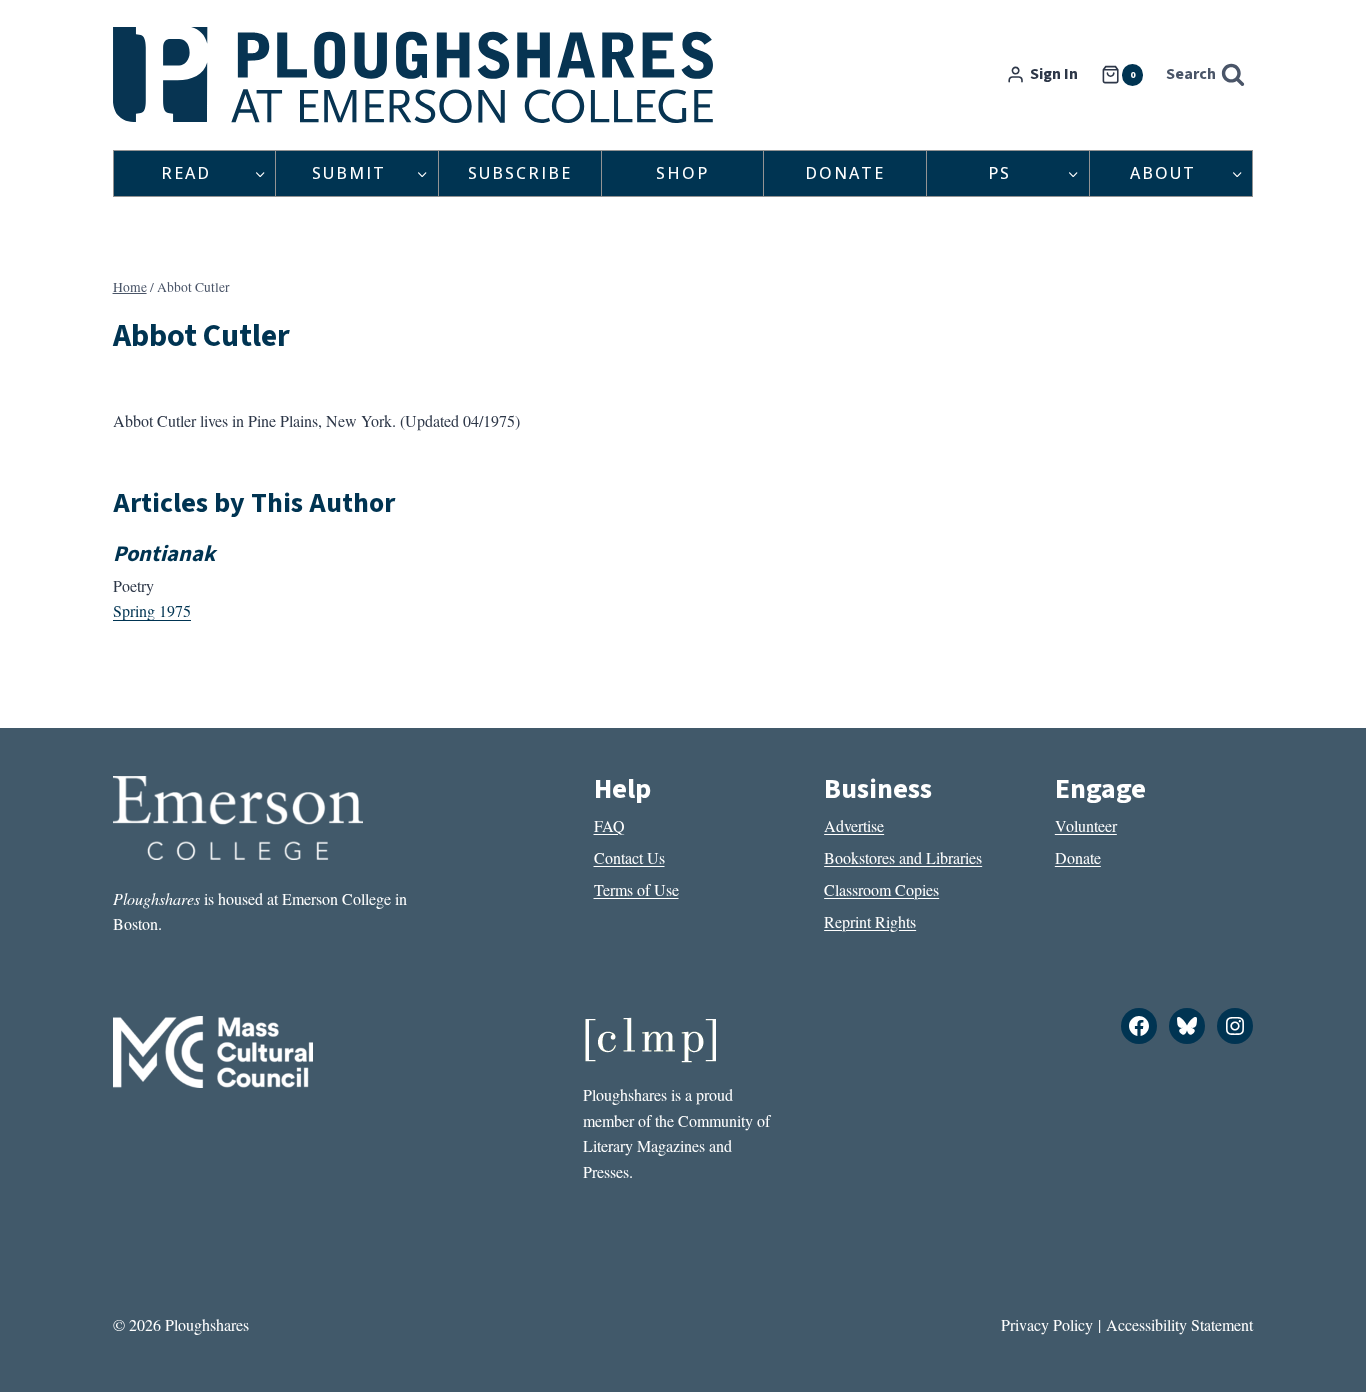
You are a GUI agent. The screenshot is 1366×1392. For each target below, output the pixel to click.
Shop (682, 173)
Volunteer (1086, 825)
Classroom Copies (881, 889)
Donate (845, 173)
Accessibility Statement (1179, 1324)
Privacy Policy (1047, 1324)
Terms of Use (636, 889)
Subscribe (520, 173)
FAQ (609, 825)
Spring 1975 (152, 610)
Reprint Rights (870, 921)
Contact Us (629, 857)
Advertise (854, 825)
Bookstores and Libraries (903, 857)
